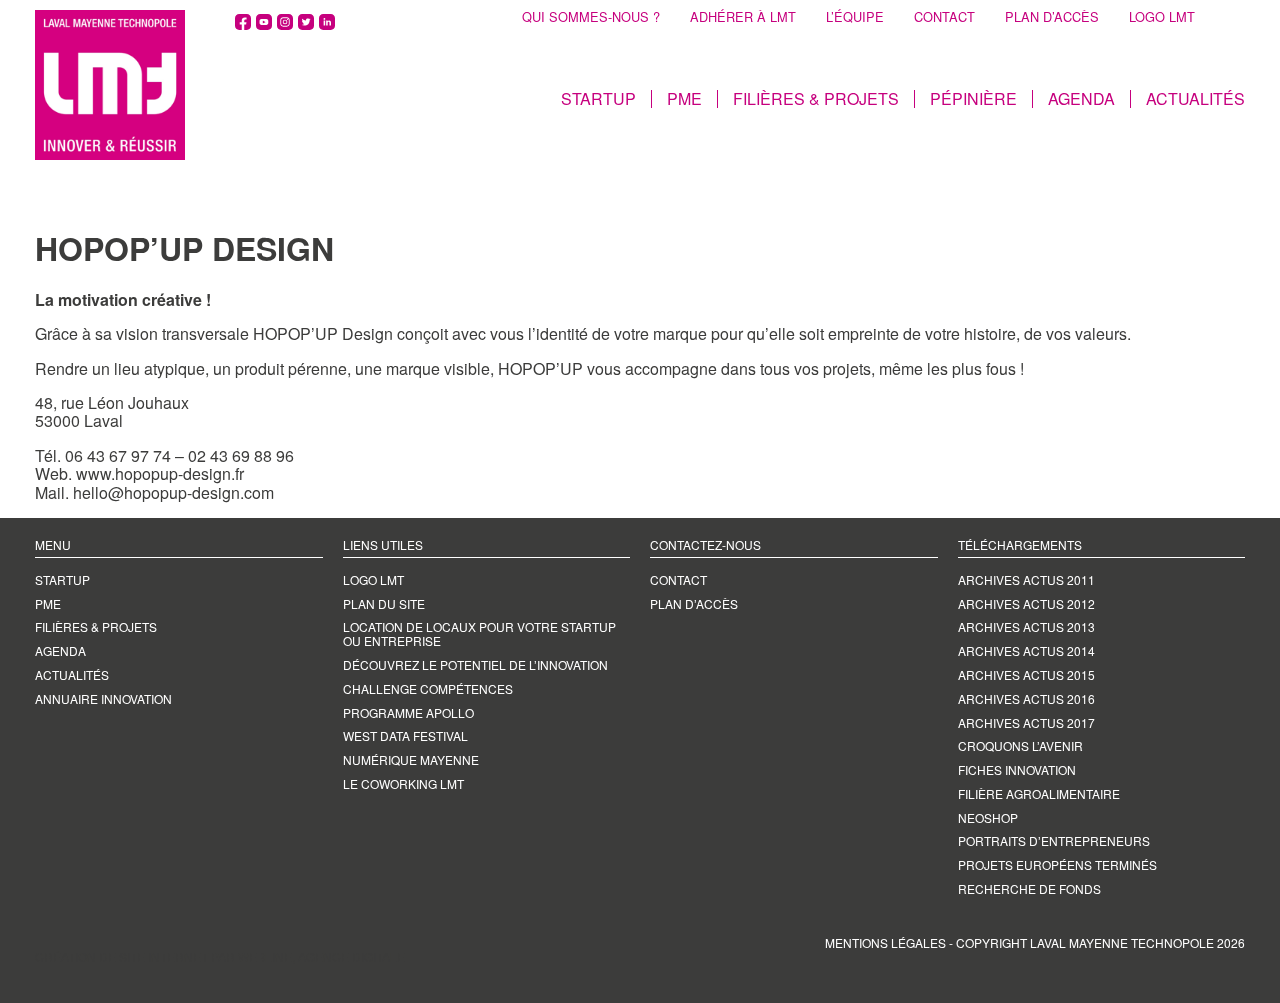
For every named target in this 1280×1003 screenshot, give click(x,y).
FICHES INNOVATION (1017, 769)
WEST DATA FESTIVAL (405, 735)
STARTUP (598, 99)
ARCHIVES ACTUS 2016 (1026, 698)
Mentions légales (885, 942)
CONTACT (944, 17)
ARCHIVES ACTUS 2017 (1026, 722)
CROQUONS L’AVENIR (1020, 745)
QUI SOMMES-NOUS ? (591, 17)
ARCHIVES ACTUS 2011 (1026, 579)
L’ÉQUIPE (855, 17)
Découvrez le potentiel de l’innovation (475, 664)
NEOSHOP (988, 817)
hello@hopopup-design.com (175, 492)
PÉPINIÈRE (973, 99)
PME (684, 99)
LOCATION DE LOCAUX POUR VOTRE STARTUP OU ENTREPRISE (479, 633)
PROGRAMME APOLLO (408, 712)
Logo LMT (373, 579)
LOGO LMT (1162, 17)
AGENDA (1081, 99)
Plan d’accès (694, 603)
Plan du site (384, 603)
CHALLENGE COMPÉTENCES (428, 688)
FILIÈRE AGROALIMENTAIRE (1039, 793)
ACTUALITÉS (1195, 99)
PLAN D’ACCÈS (1052, 17)
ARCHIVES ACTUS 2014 (1026, 650)
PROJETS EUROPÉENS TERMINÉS (1057, 864)
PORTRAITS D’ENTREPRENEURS (1054, 840)
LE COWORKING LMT (403, 783)
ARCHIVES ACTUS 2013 (1026, 626)
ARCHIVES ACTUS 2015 (1026, 674)
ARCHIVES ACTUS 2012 (1026, 603)
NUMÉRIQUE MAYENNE (411, 759)
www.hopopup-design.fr (160, 473)
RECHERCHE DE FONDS (1029, 888)
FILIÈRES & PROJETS (816, 99)
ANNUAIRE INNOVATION (103, 698)
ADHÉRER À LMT (743, 17)
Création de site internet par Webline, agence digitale (220, 956)
